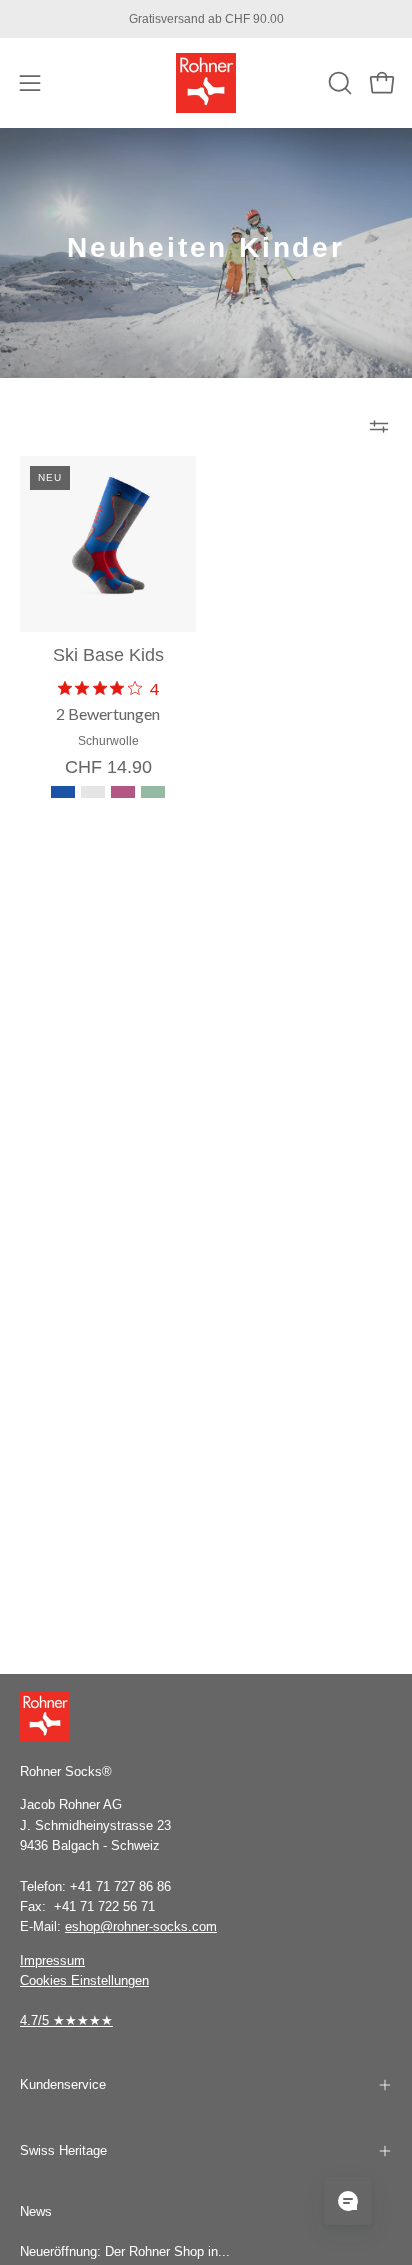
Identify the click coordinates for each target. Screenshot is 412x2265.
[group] (206, 19)
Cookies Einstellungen (84, 1980)
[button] (338, 83)
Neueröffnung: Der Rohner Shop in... (125, 2251)
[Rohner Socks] (206, 83)
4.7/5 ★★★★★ (66, 2020)
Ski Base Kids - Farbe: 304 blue (63, 792)
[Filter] (379, 426)
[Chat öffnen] (348, 2201)
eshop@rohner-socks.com (141, 1926)
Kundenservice (63, 2084)
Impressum (52, 1960)
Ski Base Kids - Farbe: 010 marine (93, 792)
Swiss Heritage (63, 2150)
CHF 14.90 (108, 768)
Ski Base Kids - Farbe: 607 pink (123, 792)
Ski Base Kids (108, 656)
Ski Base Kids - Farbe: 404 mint (153, 792)
